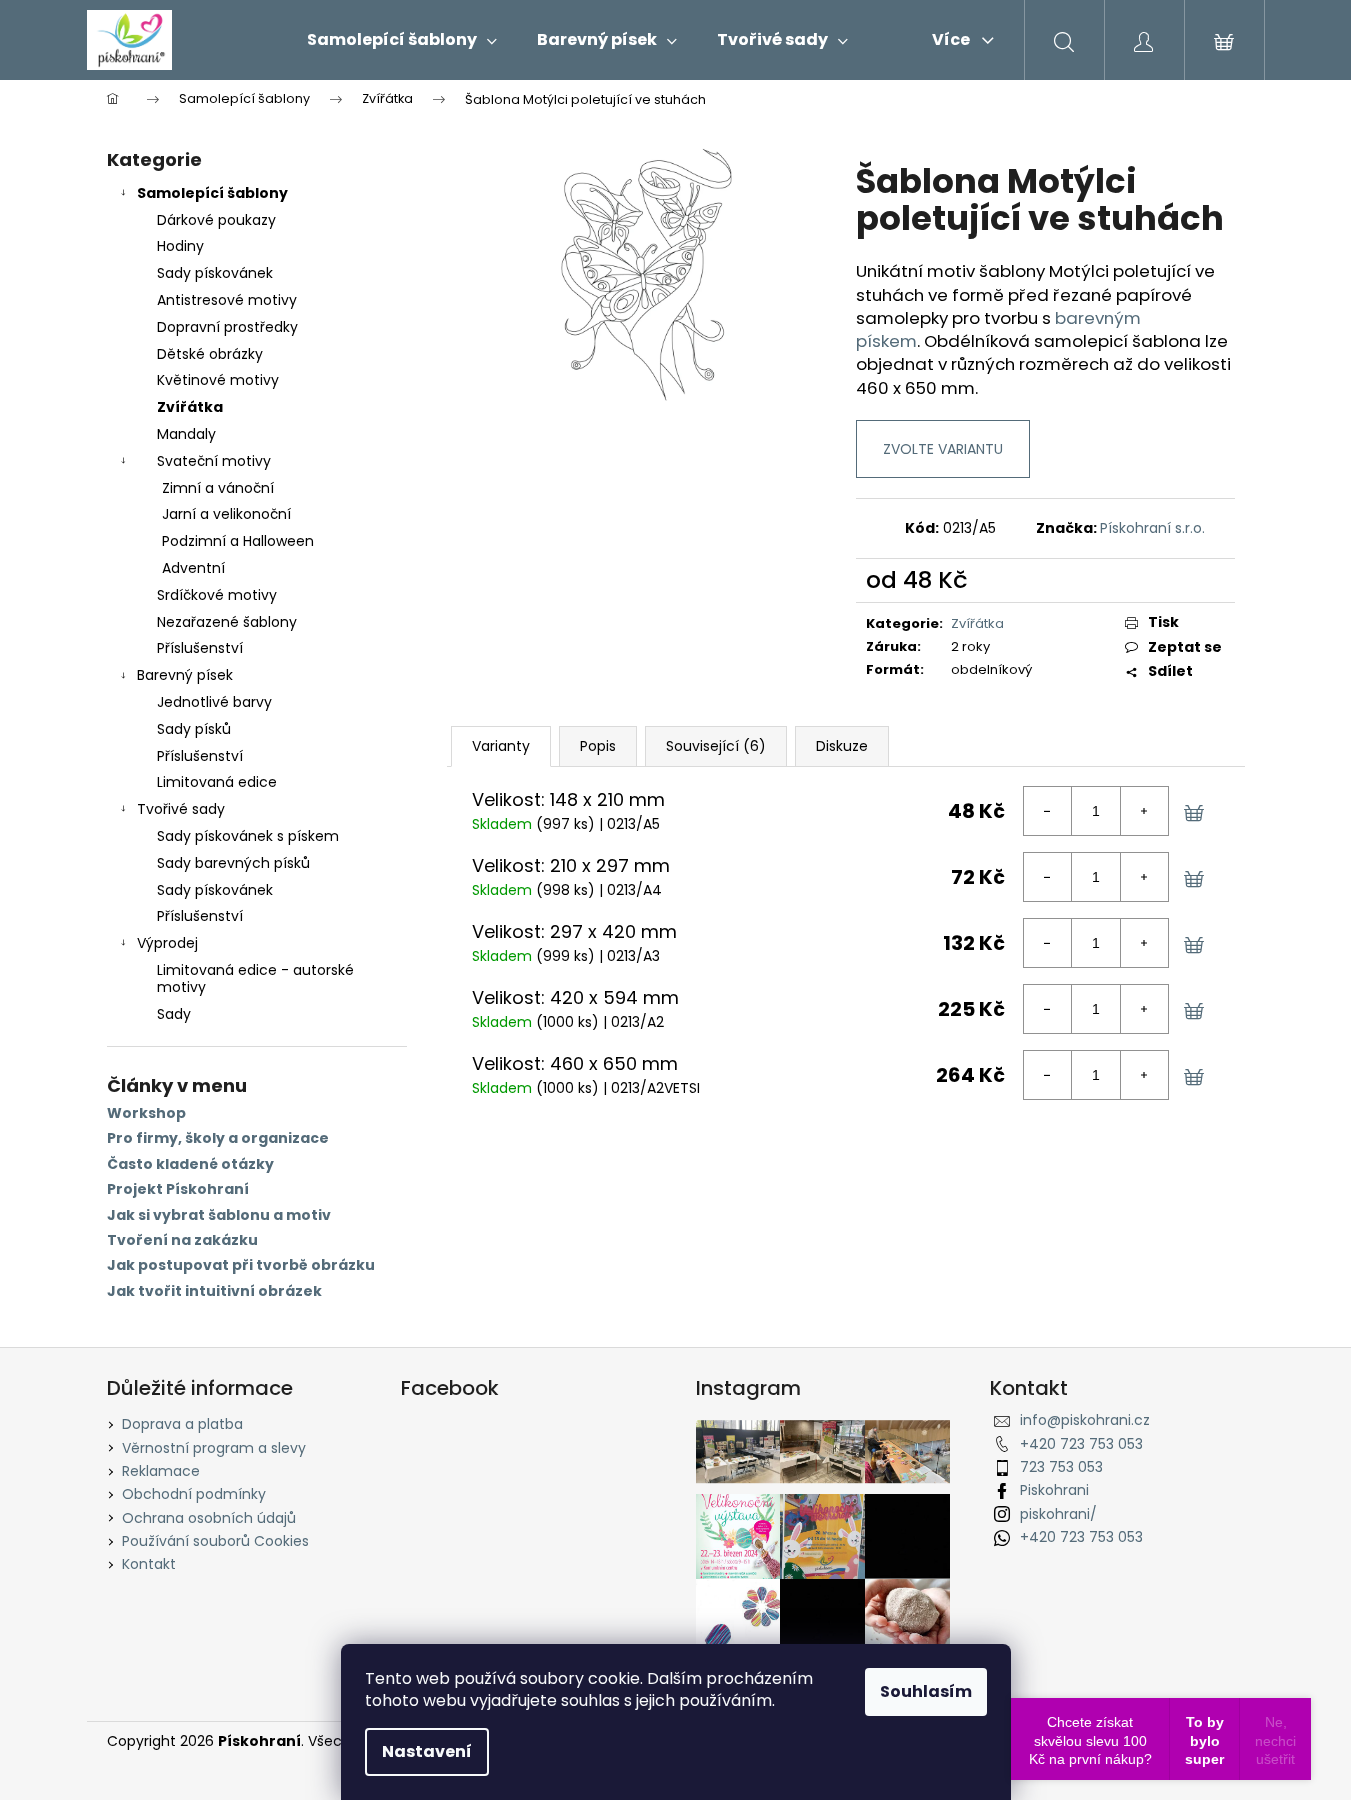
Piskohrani (1054, 1490)
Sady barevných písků (233, 863)
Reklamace (161, 1471)
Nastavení (427, 1751)
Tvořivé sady (181, 809)
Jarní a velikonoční (226, 514)
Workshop (146, 1113)
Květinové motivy (218, 380)
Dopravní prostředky (227, 327)
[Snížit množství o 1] (1048, 811)
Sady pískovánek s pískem (248, 836)
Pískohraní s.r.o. (1152, 528)
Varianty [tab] (501, 746)
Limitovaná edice (217, 782)
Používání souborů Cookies (215, 1541)
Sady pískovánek (215, 273)
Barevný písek (185, 675)
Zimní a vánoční (218, 488)
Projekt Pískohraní (178, 1189)
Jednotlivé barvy (214, 702)
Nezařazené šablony (227, 622)
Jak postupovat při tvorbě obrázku (241, 1265)
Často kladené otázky (190, 1164)
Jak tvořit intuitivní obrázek (214, 1291)
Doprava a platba (182, 1424)
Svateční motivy (214, 461)
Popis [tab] (598, 746)
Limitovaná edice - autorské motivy (255, 978)
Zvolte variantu (943, 449)
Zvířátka (190, 407)
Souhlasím (926, 1691)
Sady (174, 1014)
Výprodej (167, 943)
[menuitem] (402, 40)
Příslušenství (200, 648)
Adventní (193, 568)
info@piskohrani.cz (1085, 1420)
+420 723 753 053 (1081, 1444)
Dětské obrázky (210, 354)
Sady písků (194, 729)
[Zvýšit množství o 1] (1144, 811)
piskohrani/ (1058, 1514)
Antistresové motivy (227, 300)
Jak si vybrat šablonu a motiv (219, 1215)
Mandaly (186, 434)
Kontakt (149, 1564)
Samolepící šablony (212, 193)
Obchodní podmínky (194, 1494)
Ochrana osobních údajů (209, 1518)
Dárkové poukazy (216, 220)
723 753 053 (1061, 1467)
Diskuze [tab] (842, 746)
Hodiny (180, 246)
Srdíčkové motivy (217, 595)
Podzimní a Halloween (238, 541)
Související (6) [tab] (716, 746)
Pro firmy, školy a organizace (218, 1138)
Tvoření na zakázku (182, 1240)
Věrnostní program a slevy (214, 1448)
